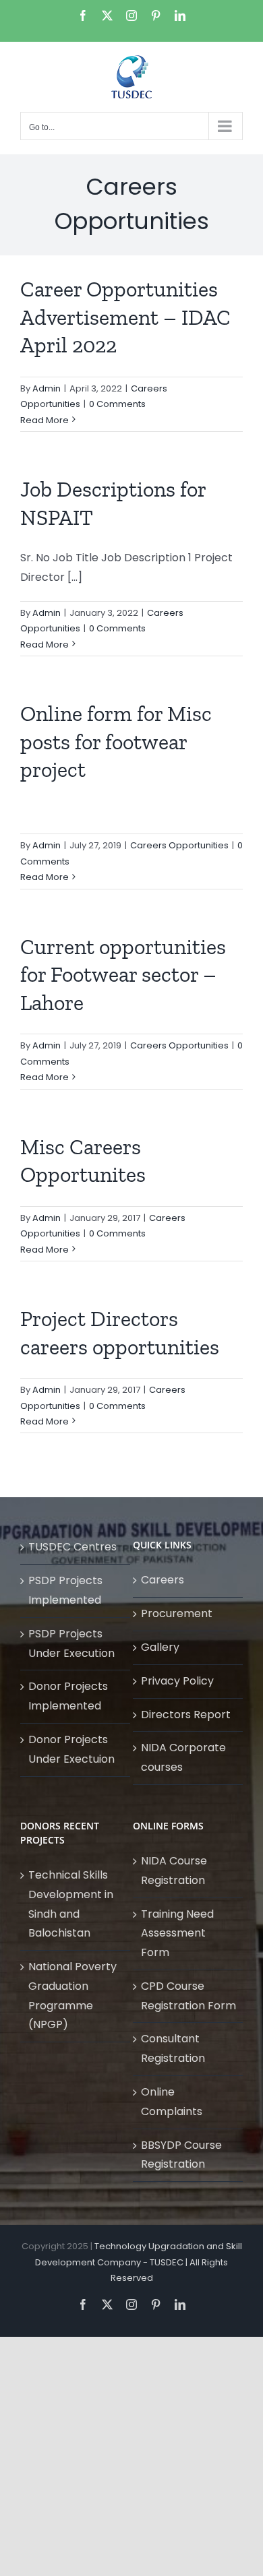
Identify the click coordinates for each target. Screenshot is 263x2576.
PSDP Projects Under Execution (71, 1643)
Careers (163, 1580)
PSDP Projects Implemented (65, 1590)
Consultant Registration (173, 2048)
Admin (47, 388)
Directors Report (186, 1715)
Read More (45, 420)
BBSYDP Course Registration (181, 2155)
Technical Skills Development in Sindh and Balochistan (71, 1904)
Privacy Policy (177, 1681)
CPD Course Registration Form (188, 1996)
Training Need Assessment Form (177, 1934)
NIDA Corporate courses (183, 1757)
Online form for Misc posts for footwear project (116, 742)
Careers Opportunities (179, 845)
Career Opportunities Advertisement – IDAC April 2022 (125, 317)
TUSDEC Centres (72, 1547)
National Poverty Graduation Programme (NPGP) (72, 1996)
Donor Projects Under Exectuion (71, 1749)
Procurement (177, 1613)
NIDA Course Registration (174, 1871)
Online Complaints (172, 2102)
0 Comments (117, 404)
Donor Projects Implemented (68, 1696)
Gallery (160, 1647)
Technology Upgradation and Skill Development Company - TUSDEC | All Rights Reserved (139, 2262)
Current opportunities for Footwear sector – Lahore (123, 975)
